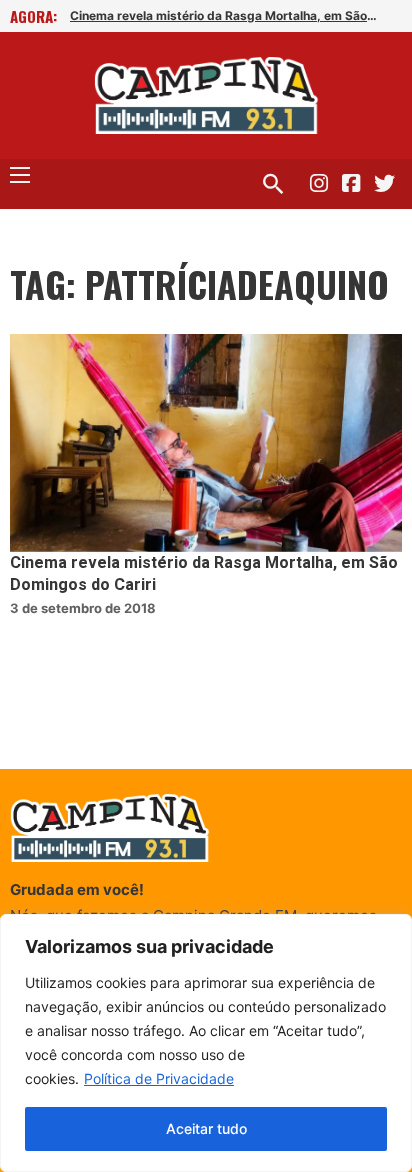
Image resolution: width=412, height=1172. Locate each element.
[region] (206, 1043)
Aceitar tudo (206, 1128)
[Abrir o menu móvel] (20, 175)
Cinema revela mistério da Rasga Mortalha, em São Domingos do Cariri (225, 15)
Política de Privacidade (159, 1078)
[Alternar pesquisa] (273, 184)
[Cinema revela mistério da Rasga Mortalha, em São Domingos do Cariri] (206, 443)
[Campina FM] (206, 95)
